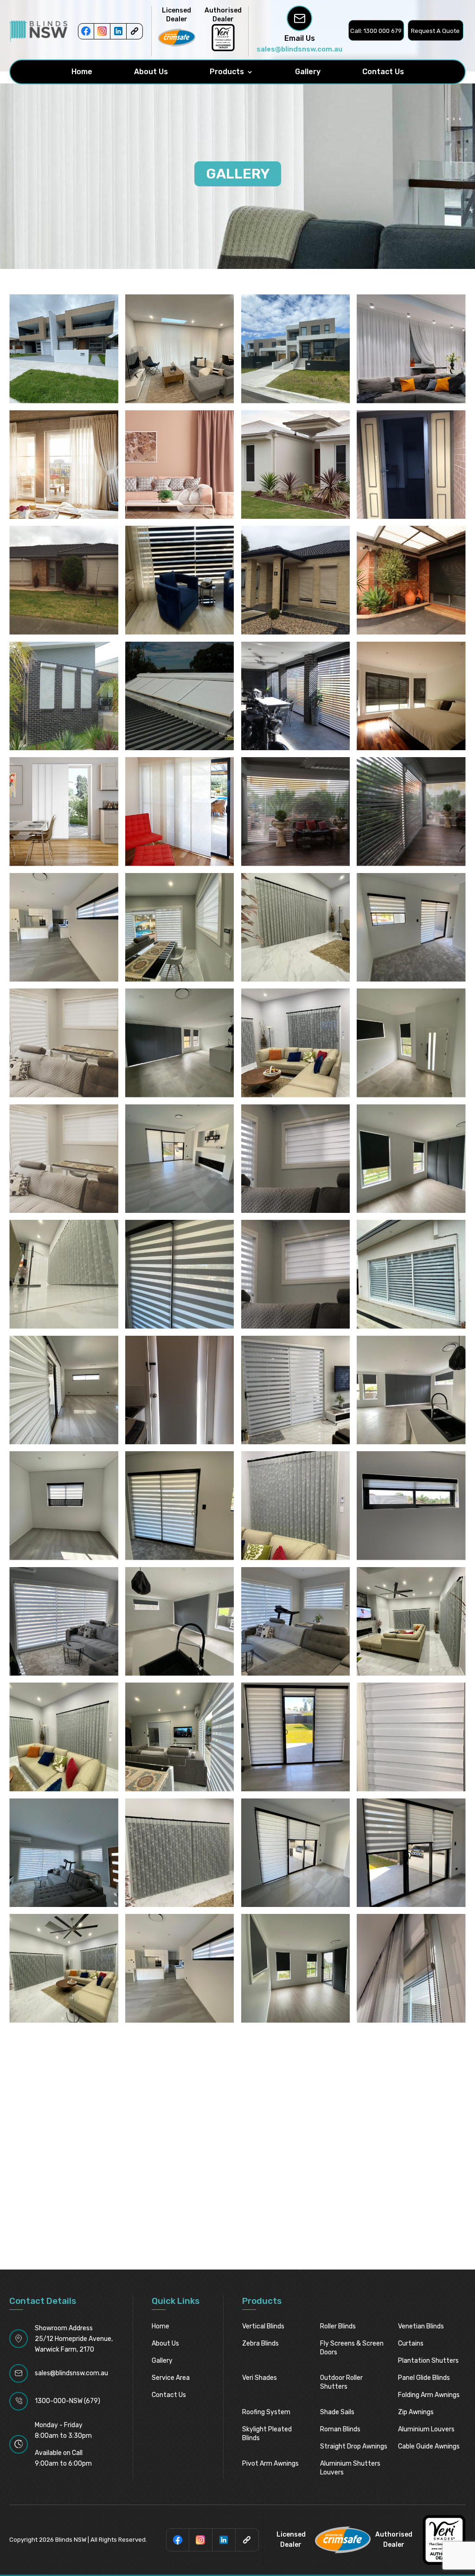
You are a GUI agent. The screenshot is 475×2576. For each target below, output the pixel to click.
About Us (151, 72)
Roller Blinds (338, 2326)
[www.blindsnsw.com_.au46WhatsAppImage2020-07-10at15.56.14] (296, 1043)
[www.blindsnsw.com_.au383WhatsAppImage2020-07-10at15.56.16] (64, 1968)
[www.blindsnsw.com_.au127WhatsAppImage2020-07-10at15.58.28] (180, 1274)
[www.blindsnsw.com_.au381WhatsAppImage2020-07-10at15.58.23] (411, 1853)
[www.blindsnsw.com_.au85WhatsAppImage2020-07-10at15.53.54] (296, 1159)
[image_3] (296, 696)
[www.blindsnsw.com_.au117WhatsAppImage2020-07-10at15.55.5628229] (64, 1274)
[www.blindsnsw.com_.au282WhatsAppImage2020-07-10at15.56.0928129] (411, 1622)
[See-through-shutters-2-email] (296, 812)
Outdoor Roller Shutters (341, 2382)
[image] (64, 580)
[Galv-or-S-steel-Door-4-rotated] (411, 465)
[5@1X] (180, 349)
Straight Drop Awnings (354, 2446)
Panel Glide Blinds (424, 2378)
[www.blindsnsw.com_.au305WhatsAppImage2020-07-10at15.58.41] (296, 1737)
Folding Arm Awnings (429, 2395)
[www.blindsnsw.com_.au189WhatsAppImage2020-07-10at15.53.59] (296, 1390)
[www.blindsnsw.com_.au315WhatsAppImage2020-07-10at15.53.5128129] (411, 1737)
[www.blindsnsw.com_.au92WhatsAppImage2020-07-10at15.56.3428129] (411, 1159)
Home (82, 72)
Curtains (411, 2343)
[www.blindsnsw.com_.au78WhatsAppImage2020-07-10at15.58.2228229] (180, 1159)
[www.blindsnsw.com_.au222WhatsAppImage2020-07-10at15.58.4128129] (64, 1506)
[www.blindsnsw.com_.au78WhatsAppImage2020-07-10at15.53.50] (64, 1159)
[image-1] (411, 696)
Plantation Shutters (428, 2361)
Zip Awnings (416, 2412)
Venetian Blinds (421, 2326)
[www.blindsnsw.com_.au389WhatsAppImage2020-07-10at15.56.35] (296, 1968)
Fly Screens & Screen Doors (352, 2348)
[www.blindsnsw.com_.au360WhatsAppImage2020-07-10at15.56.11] (180, 1853)
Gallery (308, 72)
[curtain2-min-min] (64, 465)
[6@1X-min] (296, 349)
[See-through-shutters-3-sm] (411, 812)
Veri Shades (260, 2378)
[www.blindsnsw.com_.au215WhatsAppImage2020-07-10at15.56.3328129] (411, 1390)
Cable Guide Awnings (429, 2446)
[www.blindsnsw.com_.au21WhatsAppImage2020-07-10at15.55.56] (296, 928)
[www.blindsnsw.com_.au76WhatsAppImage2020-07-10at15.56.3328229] (411, 1043)
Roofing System (266, 2412)
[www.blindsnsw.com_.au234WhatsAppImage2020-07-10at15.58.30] (180, 1506)
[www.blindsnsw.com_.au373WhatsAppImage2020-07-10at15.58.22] (296, 1853)
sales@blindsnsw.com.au (299, 49)
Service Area (171, 2378)
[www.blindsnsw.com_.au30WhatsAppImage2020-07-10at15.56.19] (180, 1043)
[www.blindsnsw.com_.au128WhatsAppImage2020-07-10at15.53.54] (296, 1274)
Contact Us (383, 72)
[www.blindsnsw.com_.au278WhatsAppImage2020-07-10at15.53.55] (296, 1622)
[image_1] (296, 580)
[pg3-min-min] (180, 812)
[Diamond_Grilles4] (296, 465)
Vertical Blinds (263, 2326)
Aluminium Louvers (426, 2429)
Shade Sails (337, 2412)
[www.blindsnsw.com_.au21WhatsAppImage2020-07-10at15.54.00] (180, 928)
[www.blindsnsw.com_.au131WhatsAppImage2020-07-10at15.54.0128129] (411, 1274)
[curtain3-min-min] (180, 465)
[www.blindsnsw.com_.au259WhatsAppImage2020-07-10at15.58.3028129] (411, 1506)
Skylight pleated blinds (267, 2434)
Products (227, 72)
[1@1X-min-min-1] (64, 349)
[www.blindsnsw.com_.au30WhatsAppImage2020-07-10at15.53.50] (64, 1043)
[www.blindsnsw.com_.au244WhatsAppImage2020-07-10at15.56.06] (296, 1506)
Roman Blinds (340, 2429)
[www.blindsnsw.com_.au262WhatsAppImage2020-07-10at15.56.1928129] (180, 1622)
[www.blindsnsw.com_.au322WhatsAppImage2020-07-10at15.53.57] (64, 1853)
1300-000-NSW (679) (67, 2401)
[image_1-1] (411, 580)
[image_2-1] (180, 696)
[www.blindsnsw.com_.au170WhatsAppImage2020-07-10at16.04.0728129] (180, 1390)
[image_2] (64, 696)
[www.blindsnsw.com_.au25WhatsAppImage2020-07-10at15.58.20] (411, 928)
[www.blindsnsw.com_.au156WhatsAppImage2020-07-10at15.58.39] (64, 1390)
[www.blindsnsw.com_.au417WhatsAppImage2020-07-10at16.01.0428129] (411, 1968)
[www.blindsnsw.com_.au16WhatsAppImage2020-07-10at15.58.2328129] (64, 928)
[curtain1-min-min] (411, 349)
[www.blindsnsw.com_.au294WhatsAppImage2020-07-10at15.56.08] (64, 1737)
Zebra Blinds (260, 2343)
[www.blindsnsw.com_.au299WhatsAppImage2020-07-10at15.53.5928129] (180, 1737)
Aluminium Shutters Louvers (350, 2468)
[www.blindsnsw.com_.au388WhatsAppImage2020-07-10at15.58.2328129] (180, 1968)
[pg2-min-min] (64, 812)
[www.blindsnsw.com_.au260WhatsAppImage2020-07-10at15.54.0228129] (64, 1622)
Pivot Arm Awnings (270, 2464)
